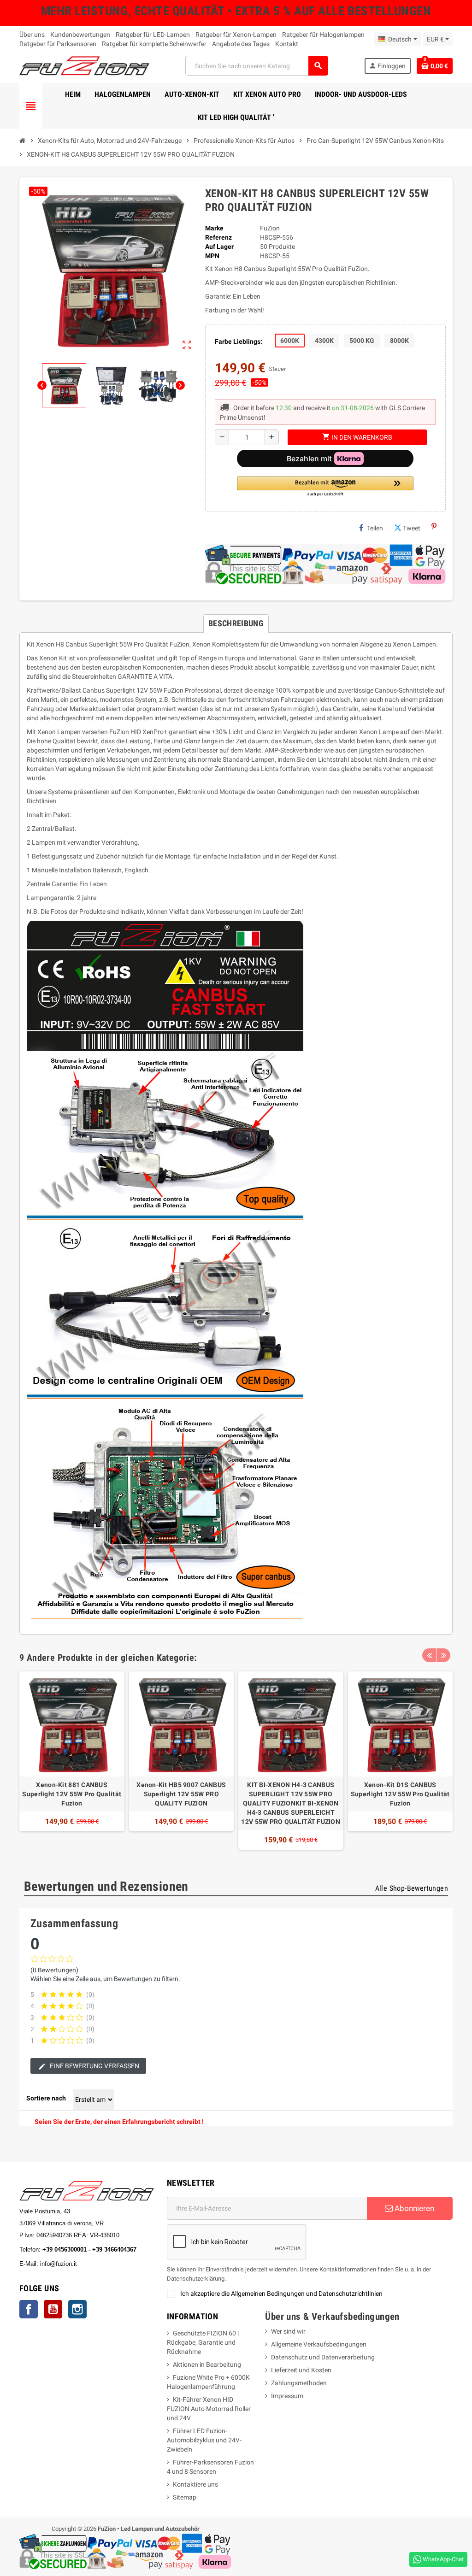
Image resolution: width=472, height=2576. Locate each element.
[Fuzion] (84, 65)
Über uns (32, 35)
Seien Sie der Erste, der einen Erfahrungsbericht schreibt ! (119, 2122)
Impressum (287, 2396)
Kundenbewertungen (80, 35)
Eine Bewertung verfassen (94, 2066)
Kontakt (287, 44)
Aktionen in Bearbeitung (207, 2364)
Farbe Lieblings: (239, 341)
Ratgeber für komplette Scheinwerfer (154, 44)
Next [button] (443, 1655)
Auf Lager (219, 247)
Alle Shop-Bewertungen (412, 1888)
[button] (325, 487)
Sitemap (185, 2497)
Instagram (77, 2309)
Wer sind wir (288, 2331)
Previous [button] (429, 1655)
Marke (214, 228)
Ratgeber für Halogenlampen (323, 35)
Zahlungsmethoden (299, 2383)
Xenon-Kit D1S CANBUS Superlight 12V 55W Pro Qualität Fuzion (400, 1794)
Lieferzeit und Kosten (301, 2370)
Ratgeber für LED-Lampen (153, 35)
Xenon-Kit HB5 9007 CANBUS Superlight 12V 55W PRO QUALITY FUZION (181, 1794)
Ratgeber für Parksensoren (58, 44)
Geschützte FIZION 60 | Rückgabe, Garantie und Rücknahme (203, 2342)
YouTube (53, 2309)
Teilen (375, 528)
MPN (212, 256)
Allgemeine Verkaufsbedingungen (319, 2344)
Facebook (29, 2309)
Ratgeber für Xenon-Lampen (236, 35)
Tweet (412, 528)
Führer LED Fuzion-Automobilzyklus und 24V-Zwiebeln (204, 2440)
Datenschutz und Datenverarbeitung (323, 2357)
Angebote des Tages (241, 44)
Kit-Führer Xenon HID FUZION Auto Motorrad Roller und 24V (209, 2409)
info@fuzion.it (99, 2264)
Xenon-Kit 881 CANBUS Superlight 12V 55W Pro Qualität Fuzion (72, 1794)
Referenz (218, 237)
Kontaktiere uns (195, 2484)
